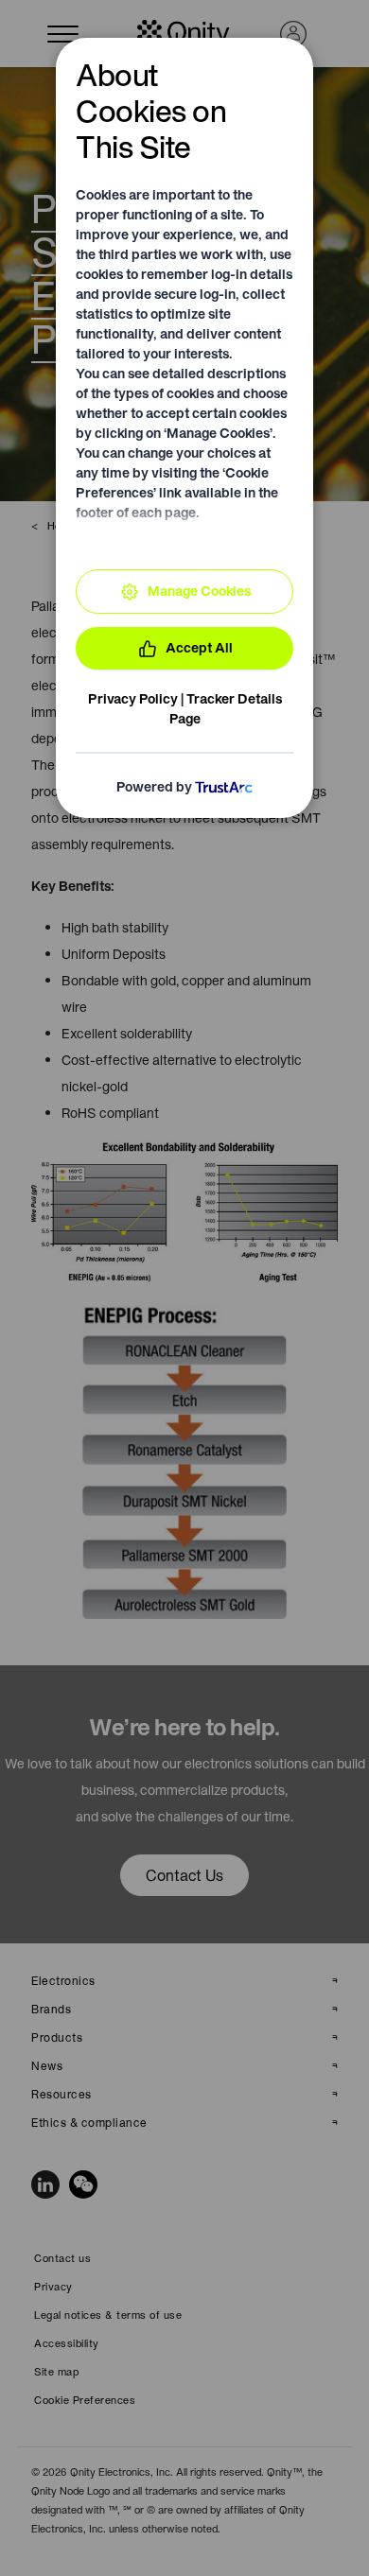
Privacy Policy (133, 699)
